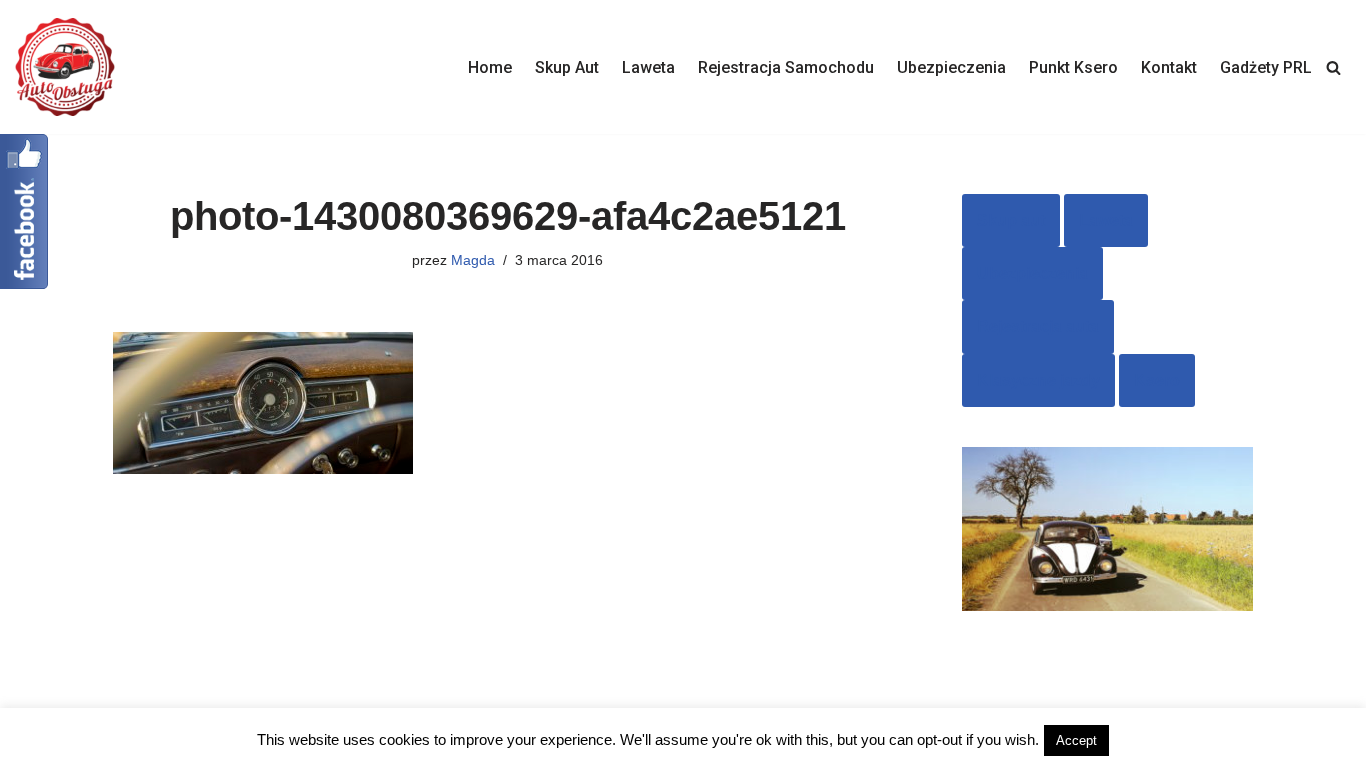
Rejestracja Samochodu (786, 67)
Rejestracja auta (1038, 326)
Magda (473, 260)
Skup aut (1011, 220)
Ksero (1157, 380)
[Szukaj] (1333, 67)
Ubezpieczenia (951, 67)
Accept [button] (1076, 740)
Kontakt (1169, 67)
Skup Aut (567, 67)
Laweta (648, 67)
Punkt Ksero (1073, 67)
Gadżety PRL (1266, 67)
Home (490, 67)
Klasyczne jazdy (1038, 380)
